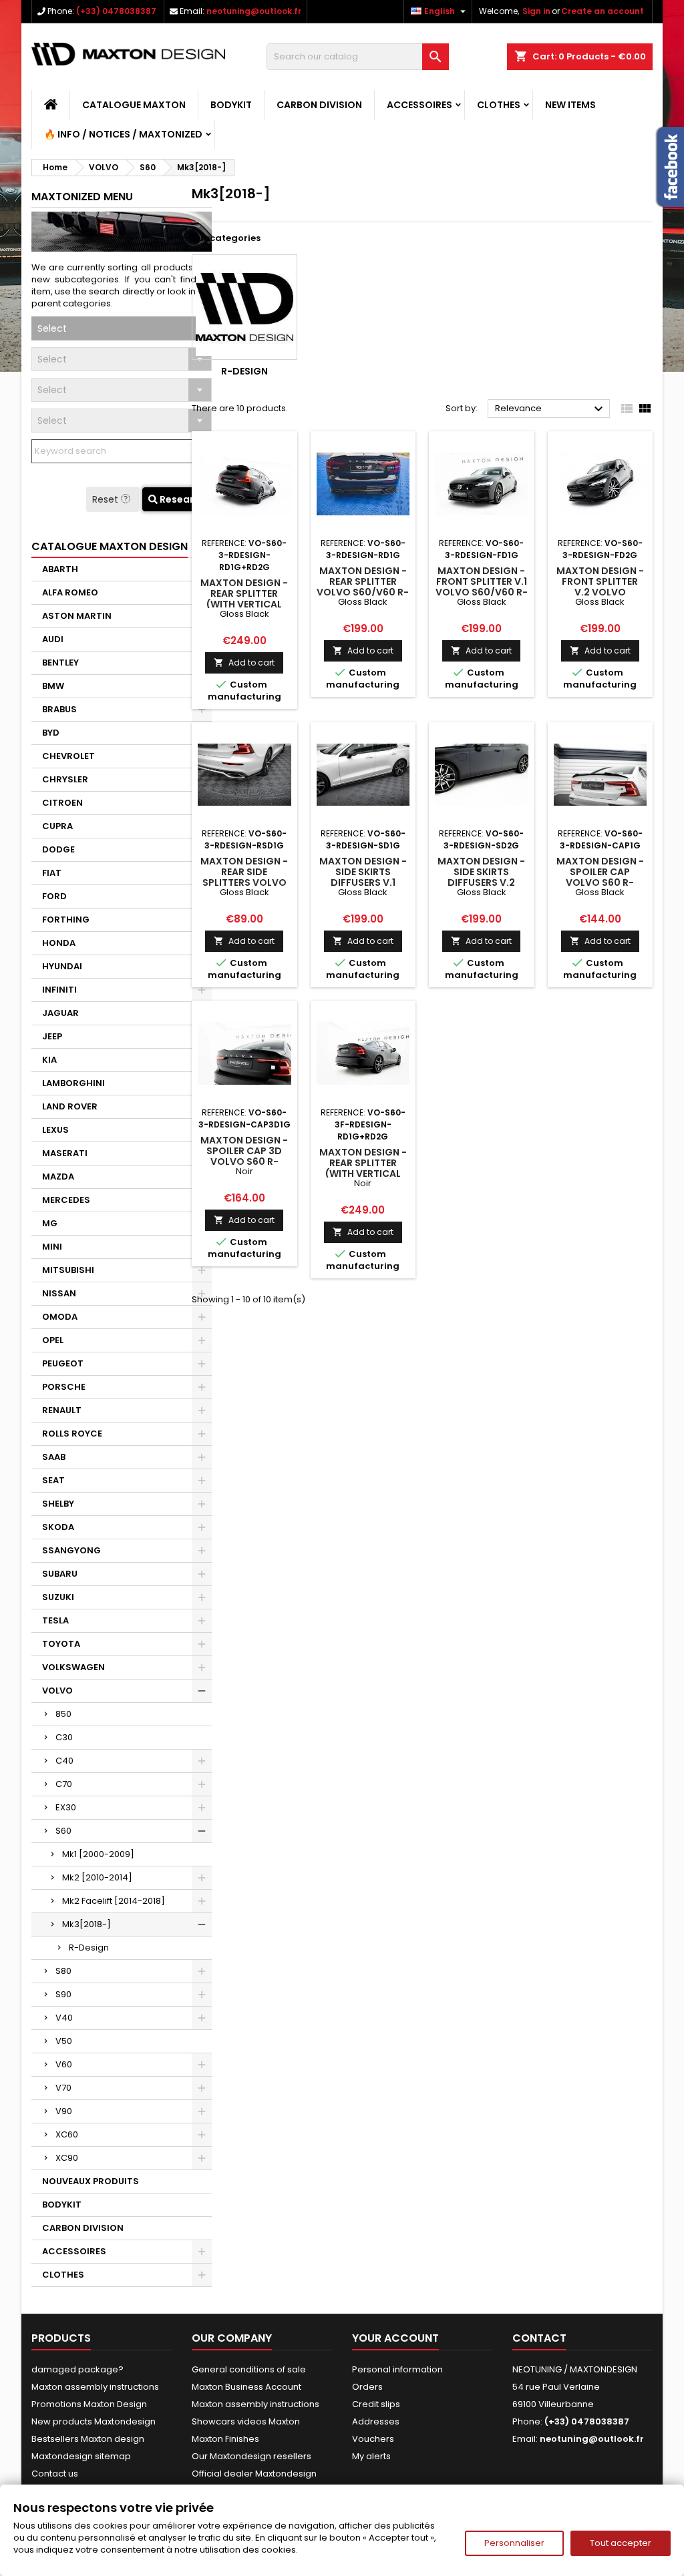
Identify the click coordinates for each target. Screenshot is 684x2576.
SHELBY (58, 1504)
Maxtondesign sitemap (81, 2456)
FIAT (52, 873)
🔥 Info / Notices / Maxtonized (123, 134)
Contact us (55, 2474)
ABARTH (60, 569)
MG (50, 1223)
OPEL (53, 1340)
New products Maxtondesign (94, 2421)
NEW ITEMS (570, 105)
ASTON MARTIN (77, 616)
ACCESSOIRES (419, 105)
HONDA (59, 943)
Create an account (603, 11)
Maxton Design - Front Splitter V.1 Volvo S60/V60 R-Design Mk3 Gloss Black (481, 592)
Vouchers (373, 2439)
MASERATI (65, 1153)
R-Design (89, 1948)
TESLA (55, 1620)
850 (63, 1714)
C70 (64, 1784)
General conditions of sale (249, 2369)
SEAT (53, 1480)
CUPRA (57, 826)
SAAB (54, 1457)
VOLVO (57, 1691)
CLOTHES (499, 105)
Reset (107, 499)
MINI (52, 1247)
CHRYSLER (65, 779)
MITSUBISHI (68, 1270)
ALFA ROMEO (70, 592)
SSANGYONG (71, 1550)
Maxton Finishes (225, 2439)
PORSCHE (64, 1387)
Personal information (397, 2369)
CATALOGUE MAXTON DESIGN (110, 546)
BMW (53, 686)
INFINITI (59, 990)
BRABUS (59, 709)
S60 (63, 1831)
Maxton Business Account (246, 2387)
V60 (64, 2064)
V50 (64, 2041)
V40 (64, 2018)
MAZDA (58, 1177)
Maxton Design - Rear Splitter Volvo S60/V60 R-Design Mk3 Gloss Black (363, 592)
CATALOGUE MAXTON (134, 105)
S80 (63, 1971)
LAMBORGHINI (73, 1083)
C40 (64, 1761)
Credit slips (376, 2404)
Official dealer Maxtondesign (254, 2474)
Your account (395, 2338)
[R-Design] (244, 307)
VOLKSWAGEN (73, 1667)
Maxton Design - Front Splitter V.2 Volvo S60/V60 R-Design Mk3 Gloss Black (600, 592)
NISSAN (59, 1293)
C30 (64, 1737)
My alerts (371, 2456)
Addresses (376, 2421)
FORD (54, 896)
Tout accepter (621, 2543)
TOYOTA (61, 1644)
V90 (64, 2111)
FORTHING (66, 920)
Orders (367, 2387)
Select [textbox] (52, 328)
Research (182, 499)
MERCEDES (66, 1200)
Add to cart (244, 663)
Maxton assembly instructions (95, 2387)
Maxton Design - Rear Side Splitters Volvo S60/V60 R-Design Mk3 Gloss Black (244, 882)
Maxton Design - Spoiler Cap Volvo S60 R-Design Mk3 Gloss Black (600, 882)
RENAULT (62, 1410)
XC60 (67, 2134)
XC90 (67, 2158)
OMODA (60, 1317)
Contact (539, 2338)
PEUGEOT (63, 1363)
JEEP (52, 1036)
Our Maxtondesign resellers (251, 2456)
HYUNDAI (62, 966)
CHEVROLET (68, 756)
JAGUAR (60, 1013)
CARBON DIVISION (319, 105)
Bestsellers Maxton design (88, 2439)
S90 (63, 1994)
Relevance (551, 409)
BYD (51, 733)
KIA (49, 1060)
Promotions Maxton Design (89, 2404)
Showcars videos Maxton (246, 2421)
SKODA (58, 1527)
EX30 (66, 1807)
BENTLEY (60, 663)
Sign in (536, 11)
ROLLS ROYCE (72, 1434)
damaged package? (77, 2369)
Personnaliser (514, 2543)
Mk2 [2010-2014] (97, 1877)
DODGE (58, 849)
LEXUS (55, 1130)
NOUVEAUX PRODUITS (91, 2181)
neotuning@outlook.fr (254, 11)
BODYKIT (231, 105)
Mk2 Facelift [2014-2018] (114, 1901)
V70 (63, 2088)
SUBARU (60, 1574)
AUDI (53, 639)
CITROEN (62, 803)
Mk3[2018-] (87, 1924)
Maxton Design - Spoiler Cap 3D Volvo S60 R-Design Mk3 (244, 1156)
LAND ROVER (70, 1106)
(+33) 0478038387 (116, 11)
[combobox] (122, 328)
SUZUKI (58, 1597)
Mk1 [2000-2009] (98, 1854)
